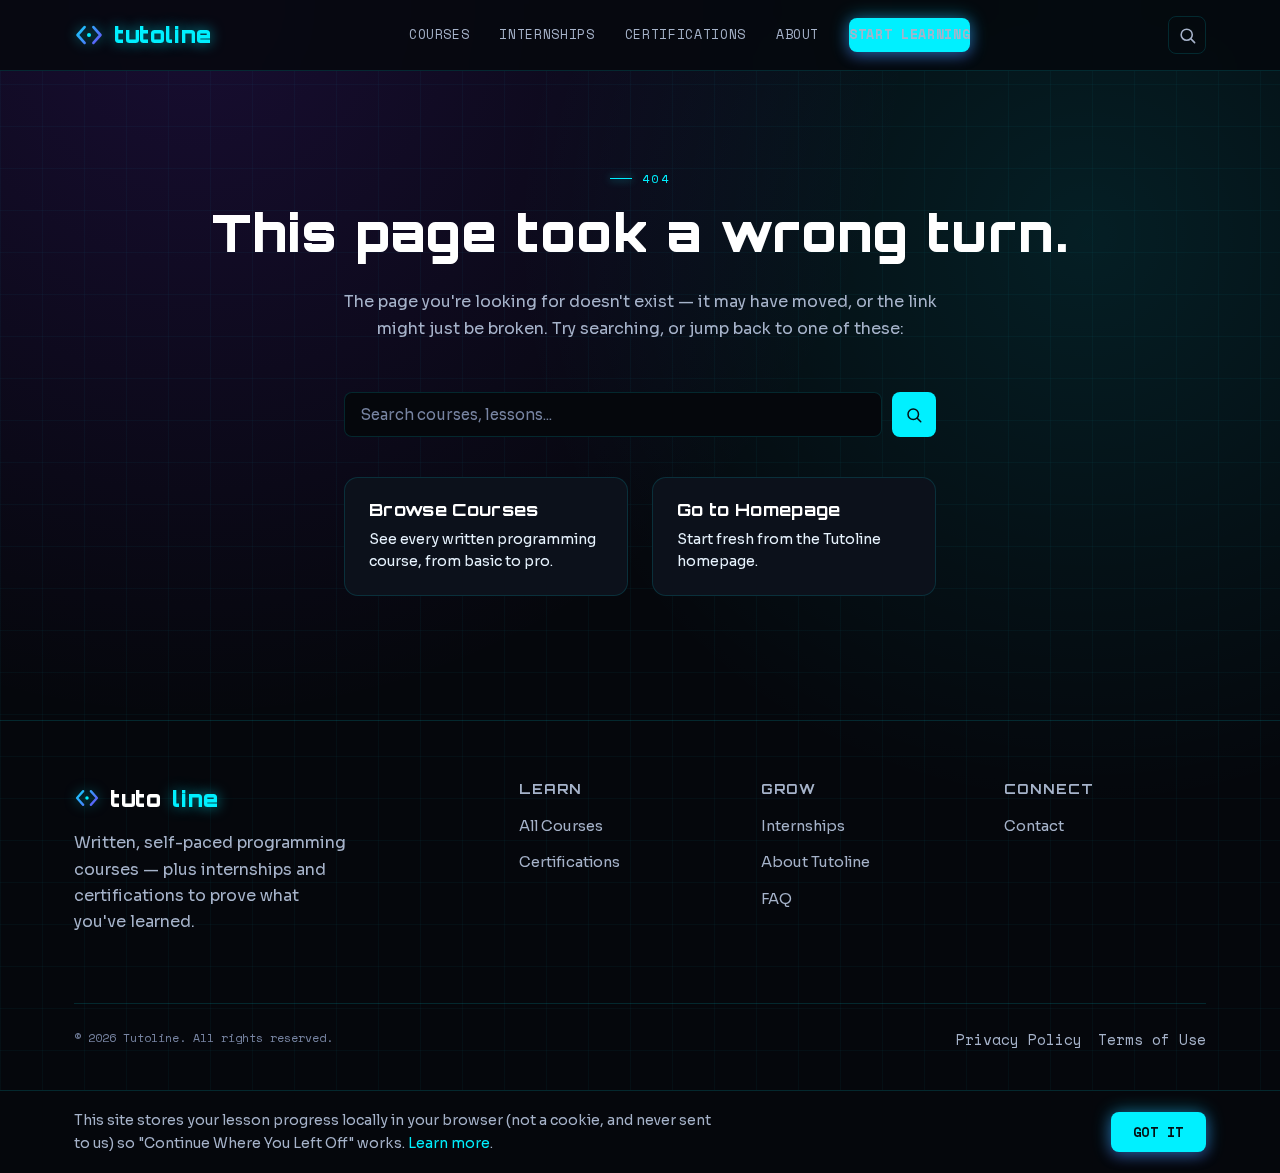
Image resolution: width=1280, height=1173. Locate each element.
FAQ (776, 899)
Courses (439, 34)
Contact (1034, 826)
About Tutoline (815, 862)
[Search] (1187, 35)
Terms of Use (1152, 1039)
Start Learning (909, 34)
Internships (546, 34)
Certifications (685, 34)
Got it (1158, 1132)
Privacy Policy (1019, 1039)
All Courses (561, 826)
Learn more (449, 1143)
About (797, 34)
